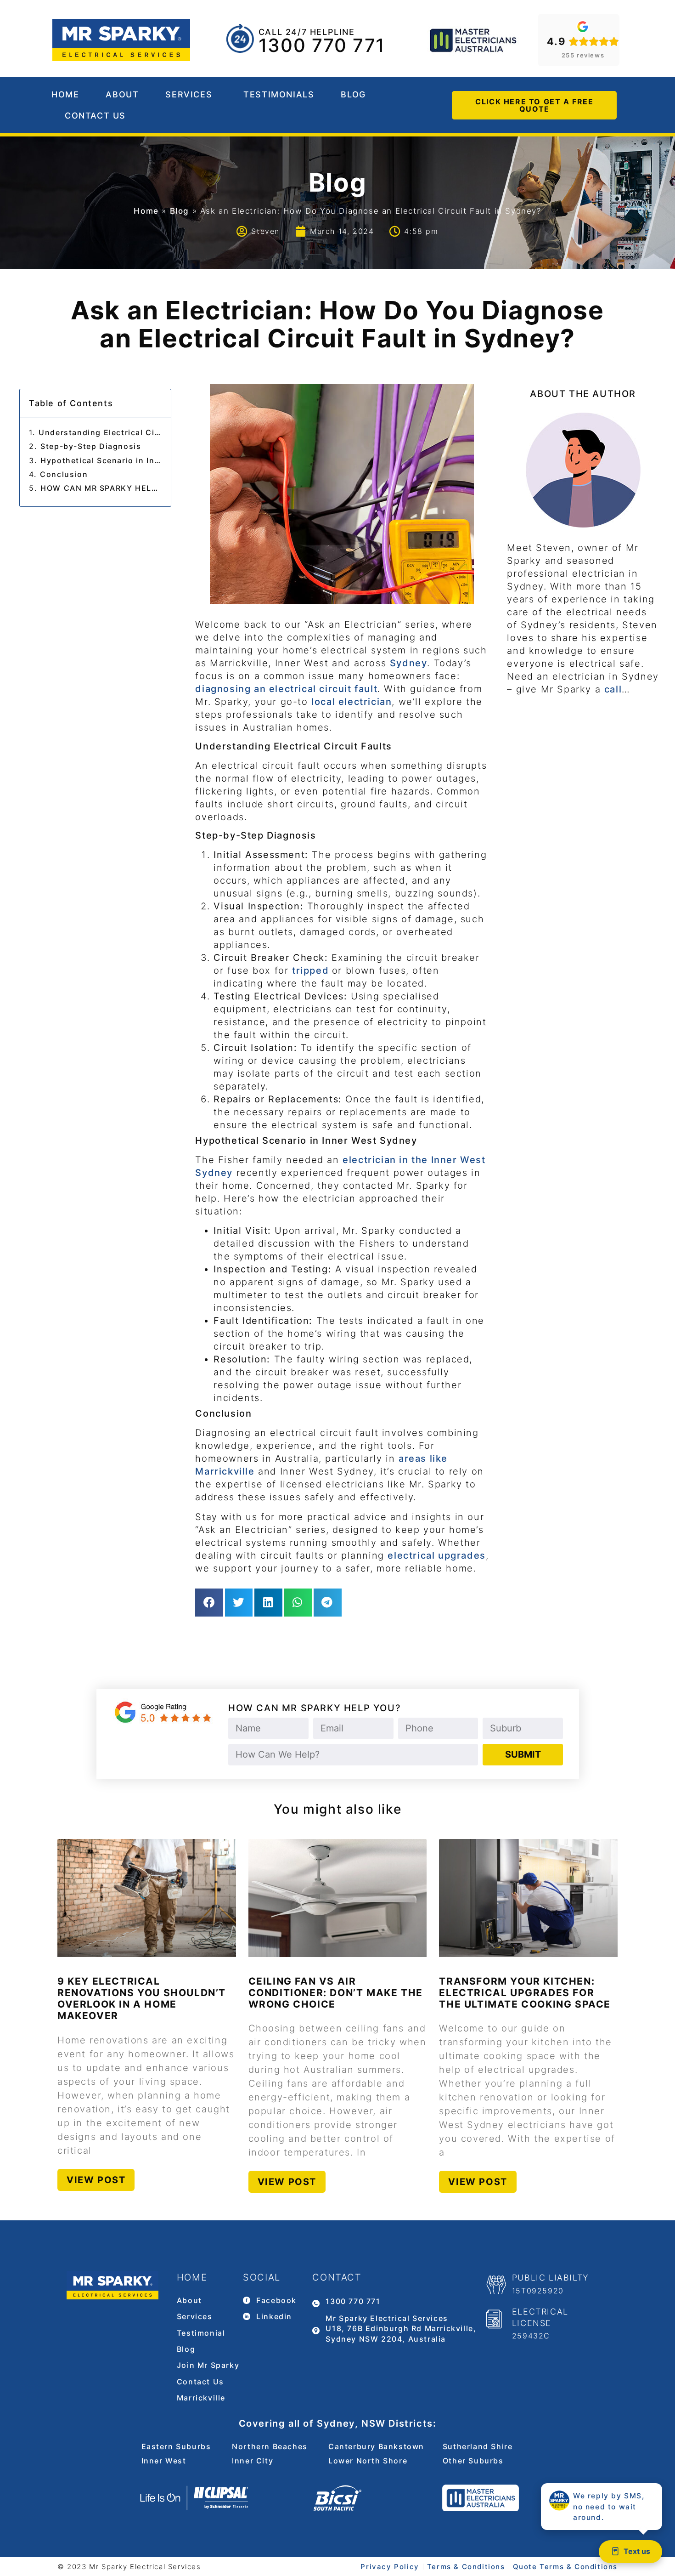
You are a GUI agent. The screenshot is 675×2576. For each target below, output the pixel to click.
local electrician (352, 702)
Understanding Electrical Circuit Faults (100, 432)
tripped (312, 970)
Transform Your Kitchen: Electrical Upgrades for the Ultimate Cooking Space (525, 1993)
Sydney (409, 663)
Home (65, 94)
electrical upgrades (436, 1555)
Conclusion (64, 474)
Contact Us (95, 116)
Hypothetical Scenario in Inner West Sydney (101, 460)
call (613, 689)
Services (189, 94)
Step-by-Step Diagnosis (91, 446)
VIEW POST (96, 2180)
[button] (209, 1603)
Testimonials (279, 94)
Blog (353, 94)
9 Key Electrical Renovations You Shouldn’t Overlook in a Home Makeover (142, 1999)
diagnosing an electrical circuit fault (286, 689)
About (122, 94)
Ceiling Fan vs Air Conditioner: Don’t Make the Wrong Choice (336, 1993)
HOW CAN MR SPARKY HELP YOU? (101, 488)
